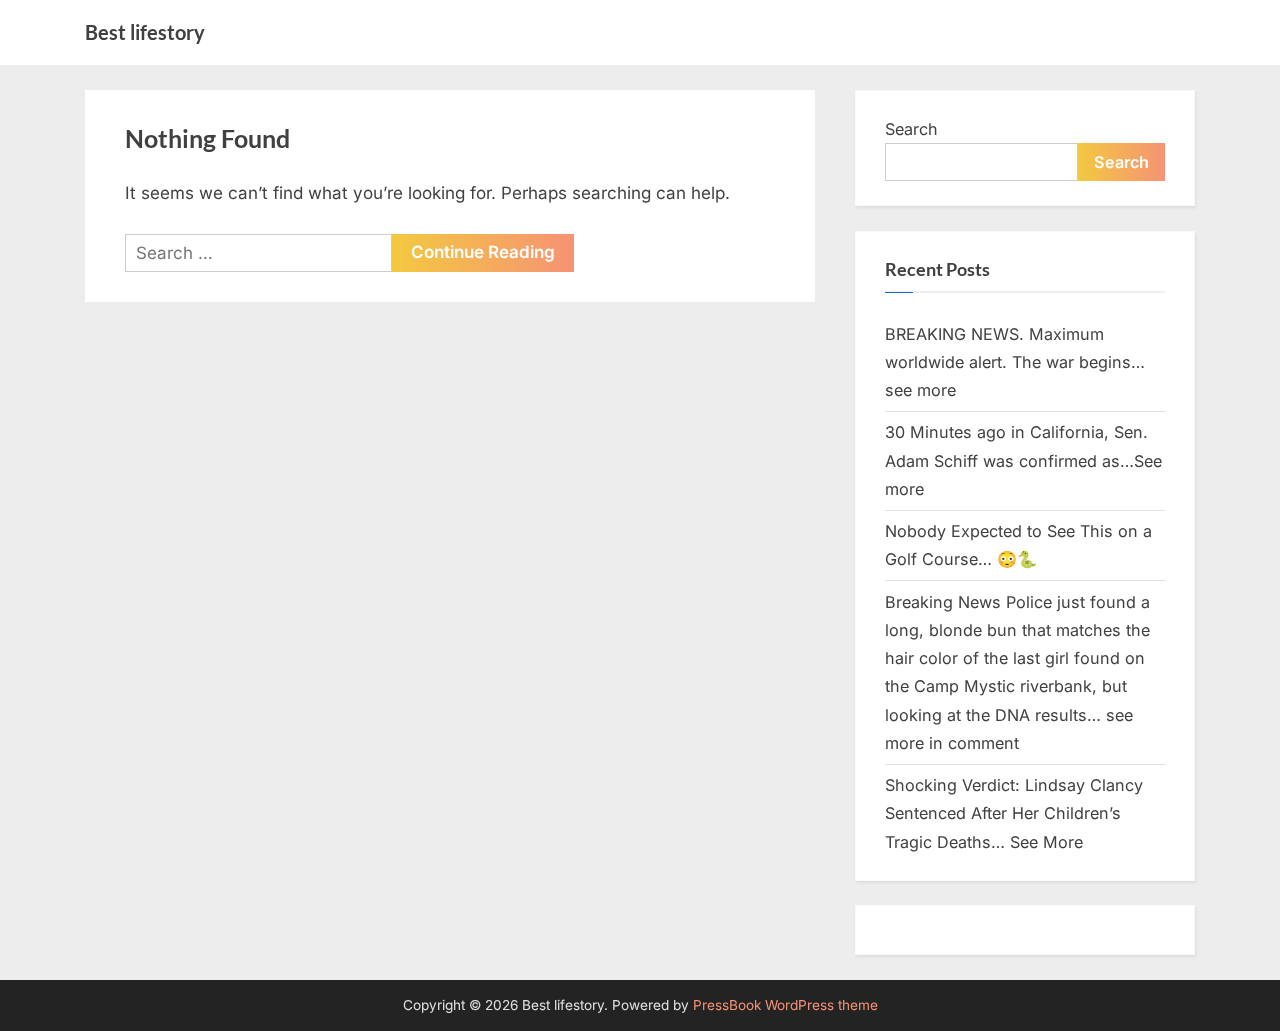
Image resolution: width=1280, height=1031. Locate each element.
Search (911, 129)
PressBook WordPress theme (785, 1005)
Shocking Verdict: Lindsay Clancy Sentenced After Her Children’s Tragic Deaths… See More (1014, 813)
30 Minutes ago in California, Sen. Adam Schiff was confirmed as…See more (1023, 460)
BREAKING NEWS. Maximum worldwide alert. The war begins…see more (1015, 362)
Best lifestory (145, 32)
